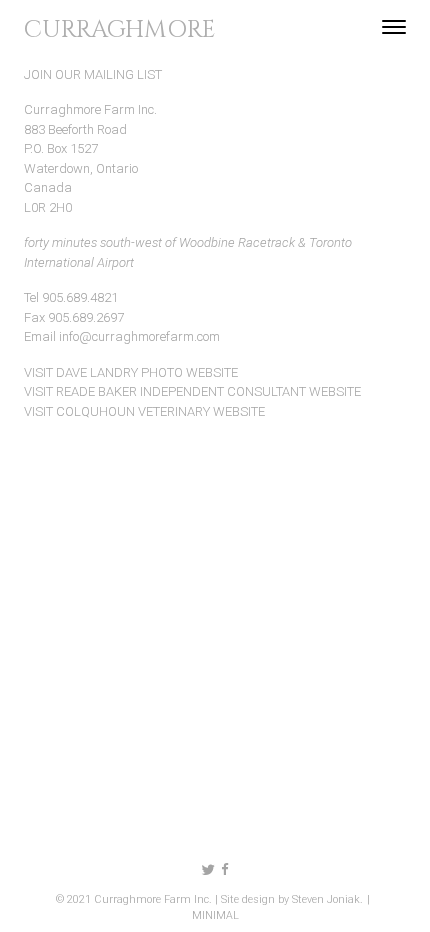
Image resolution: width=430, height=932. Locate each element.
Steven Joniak (326, 899)
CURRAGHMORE (120, 30)
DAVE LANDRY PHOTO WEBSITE (147, 372)
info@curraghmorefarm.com (139, 336)
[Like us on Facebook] (225, 870)
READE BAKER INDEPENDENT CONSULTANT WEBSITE (208, 391)
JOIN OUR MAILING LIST (93, 74)
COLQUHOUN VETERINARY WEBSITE (160, 411)
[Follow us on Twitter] (208, 870)
